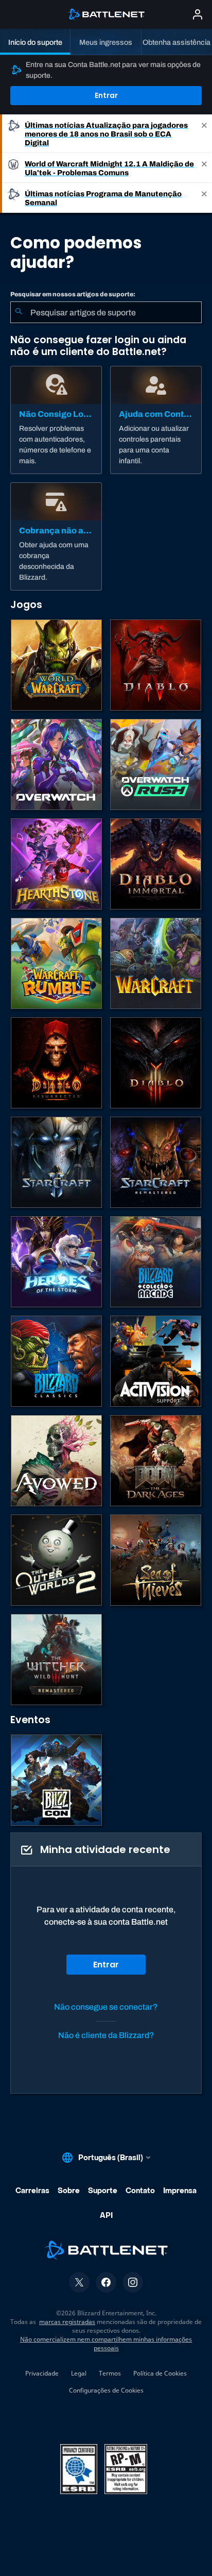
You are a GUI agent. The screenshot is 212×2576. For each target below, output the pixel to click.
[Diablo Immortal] (156, 864)
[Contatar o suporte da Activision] (156, 1361)
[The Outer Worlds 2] (56, 1560)
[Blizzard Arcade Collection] (156, 1262)
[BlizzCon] (56, 1780)
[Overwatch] (56, 764)
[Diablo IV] (156, 665)
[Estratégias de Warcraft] (156, 963)
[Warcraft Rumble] (56, 963)
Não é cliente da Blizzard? (106, 2035)
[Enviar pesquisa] (19, 312)
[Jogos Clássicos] (56, 1361)
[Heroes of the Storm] (56, 1262)
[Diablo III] (156, 1063)
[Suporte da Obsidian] (56, 1461)
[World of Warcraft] (56, 665)
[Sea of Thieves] (156, 1560)
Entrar (106, 95)
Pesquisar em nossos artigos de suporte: (73, 294)
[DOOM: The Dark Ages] (156, 1461)
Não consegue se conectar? (106, 2007)
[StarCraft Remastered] (156, 1162)
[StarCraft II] (56, 1162)
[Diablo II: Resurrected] (56, 1063)
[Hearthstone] (56, 864)
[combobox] (106, 312)
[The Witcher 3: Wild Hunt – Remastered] (56, 1660)
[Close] (204, 134)
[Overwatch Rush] (156, 764)
